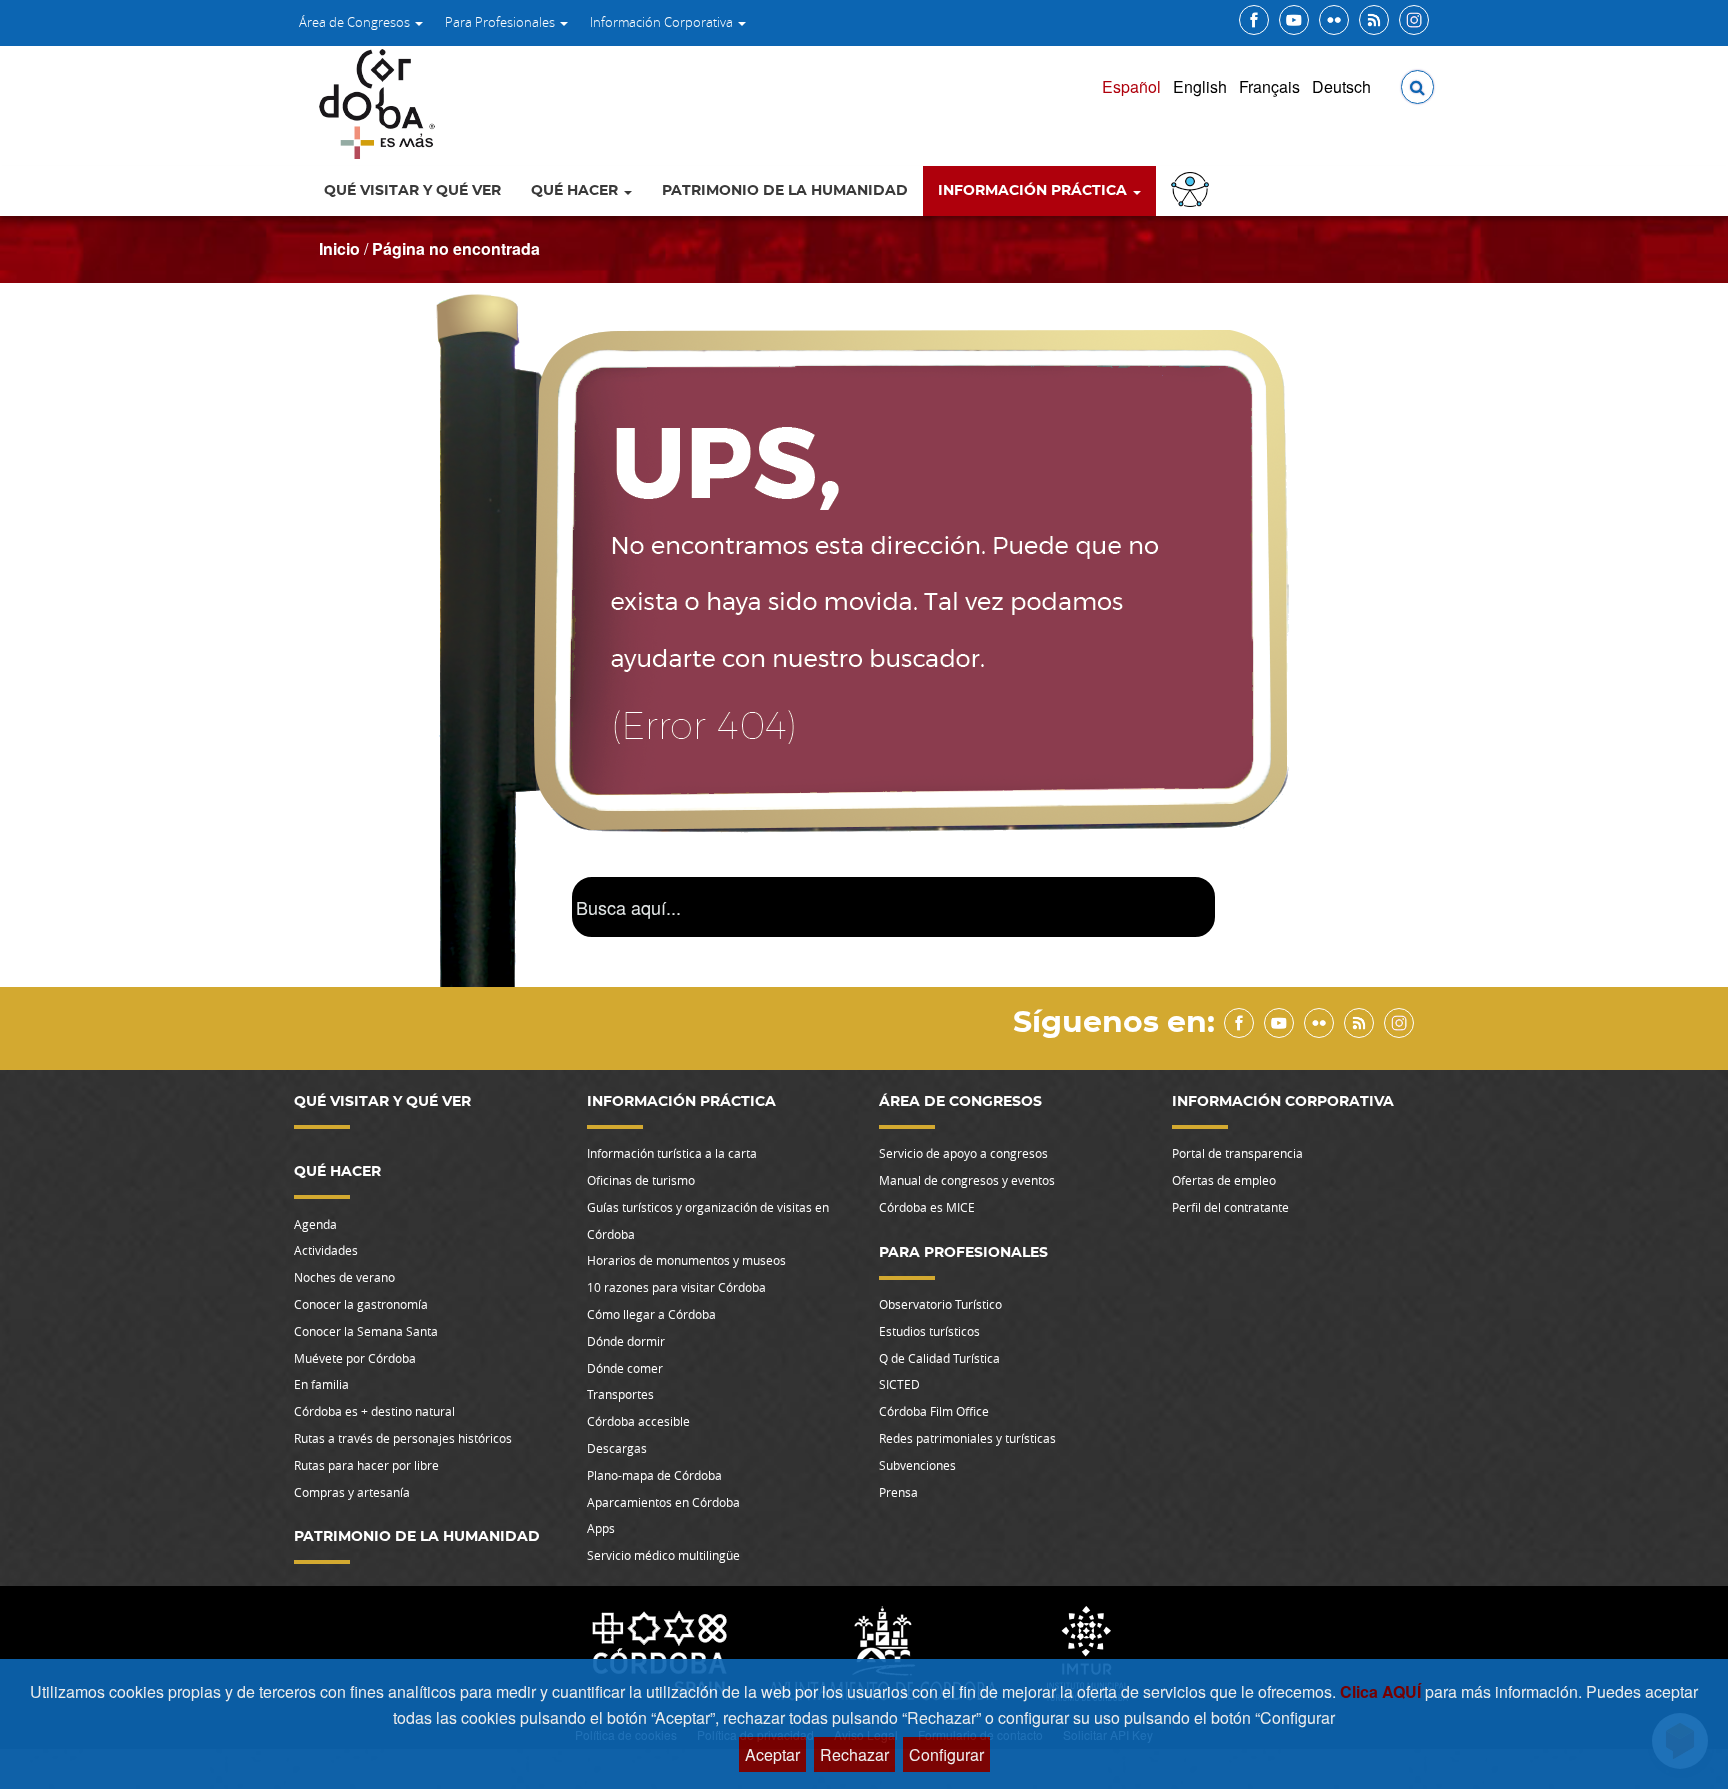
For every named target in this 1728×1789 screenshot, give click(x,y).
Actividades (326, 1250)
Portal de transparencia (1237, 1153)
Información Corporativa (663, 22)
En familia (321, 1384)
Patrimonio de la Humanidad (785, 191)
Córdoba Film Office (934, 1411)
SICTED (899, 1384)
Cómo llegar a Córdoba (651, 1314)
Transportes (620, 1394)
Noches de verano (344, 1277)
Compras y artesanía (352, 1492)
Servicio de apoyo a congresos (963, 1153)
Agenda (315, 1224)
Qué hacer (576, 191)
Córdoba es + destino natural (374, 1411)
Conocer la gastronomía (361, 1304)
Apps (601, 1528)
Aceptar (772, 1754)
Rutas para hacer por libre (366, 1465)
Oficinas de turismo (641, 1180)
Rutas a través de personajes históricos (403, 1438)
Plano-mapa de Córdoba (654, 1475)
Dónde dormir (626, 1341)
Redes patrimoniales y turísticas (967, 1438)
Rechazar (854, 1754)
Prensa (898, 1492)
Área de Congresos (356, 22)
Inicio (339, 248)
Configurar (946, 1754)
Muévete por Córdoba (355, 1358)
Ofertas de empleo (1224, 1180)
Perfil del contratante (1230, 1207)
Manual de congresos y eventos (967, 1180)
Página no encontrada (456, 248)
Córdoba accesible (638, 1421)
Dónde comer (625, 1368)
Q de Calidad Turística (939, 1358)
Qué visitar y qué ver (412, 191)
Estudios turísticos (929, 1331)
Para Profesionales (501, 22)
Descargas (617, 1448)
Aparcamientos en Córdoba (663, 1502)
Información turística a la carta (672, 1153)
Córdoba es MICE (927, 1207)
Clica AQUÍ (1382, 1691)
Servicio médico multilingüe (663, 1555)
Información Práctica (1034, 191)
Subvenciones (917, 1465)
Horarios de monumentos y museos (686, 1260)
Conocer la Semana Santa (366, 1331)
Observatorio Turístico (940, 1304)
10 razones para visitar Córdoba (676, 1287)
